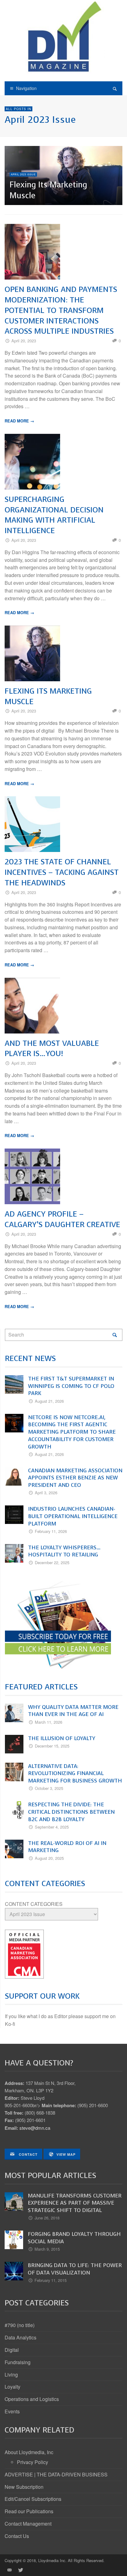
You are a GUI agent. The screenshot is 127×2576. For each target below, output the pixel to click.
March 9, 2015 (47, 2249)
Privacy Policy (33, 2462)
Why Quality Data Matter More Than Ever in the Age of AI (73, 1711)
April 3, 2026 (46, 1493)
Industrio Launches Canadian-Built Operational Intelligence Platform (73, 1516)
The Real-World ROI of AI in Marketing (67, 1847)
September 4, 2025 (52, 1827)
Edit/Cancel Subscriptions (33, 2499)
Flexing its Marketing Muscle (48, 190)
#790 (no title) (20, 2325)
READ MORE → (19, 421)
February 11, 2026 (51, 1531)
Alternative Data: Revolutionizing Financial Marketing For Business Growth (75, 1774)
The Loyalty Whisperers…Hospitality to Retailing (64, 1551)
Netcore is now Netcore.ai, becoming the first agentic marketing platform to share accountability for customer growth (72, 1432)
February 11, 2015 (51, 2280)
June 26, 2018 (47, 2218)
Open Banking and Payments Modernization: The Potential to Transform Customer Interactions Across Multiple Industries (61, 310)
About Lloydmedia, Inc (29, 2452)
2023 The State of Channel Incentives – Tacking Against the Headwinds (62, 872)
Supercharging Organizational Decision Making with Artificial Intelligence (54, 515)
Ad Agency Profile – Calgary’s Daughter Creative (62, 1219)
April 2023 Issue (23, 174)
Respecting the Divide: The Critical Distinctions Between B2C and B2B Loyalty (71, 1812)
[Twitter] (20, 2570)
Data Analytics (20, 2337)
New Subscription (24, 2487)
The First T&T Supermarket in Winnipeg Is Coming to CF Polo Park (71, 1386)
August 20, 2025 (49, 1858)
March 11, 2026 (49, 1722)
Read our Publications (29, 2511)
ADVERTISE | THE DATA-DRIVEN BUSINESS (56, 2474)
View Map (66, 2154)
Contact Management (28, 2524)
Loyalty (12, 2387)
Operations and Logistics (32, 2399)
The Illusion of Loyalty (62, 1738)
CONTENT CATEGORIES (34, 1904)
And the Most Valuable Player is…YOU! (52, 1048)
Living (11, 2375)
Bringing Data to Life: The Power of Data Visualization (75, 2269)
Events (12, 2411)
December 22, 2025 (52, 1562)
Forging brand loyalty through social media (74, 2238)
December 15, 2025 (52, 1746)
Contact (28, 2154)
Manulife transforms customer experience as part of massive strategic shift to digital (75, 2203)
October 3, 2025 (49, 1788)
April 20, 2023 (24, 341)
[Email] (9, 2570)
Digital (12, 2350)
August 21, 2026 (49, 1401)
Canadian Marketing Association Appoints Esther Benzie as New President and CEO (75, 1478)
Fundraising (18, 2362)
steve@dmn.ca (35, 2128)
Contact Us (17, 2536)
